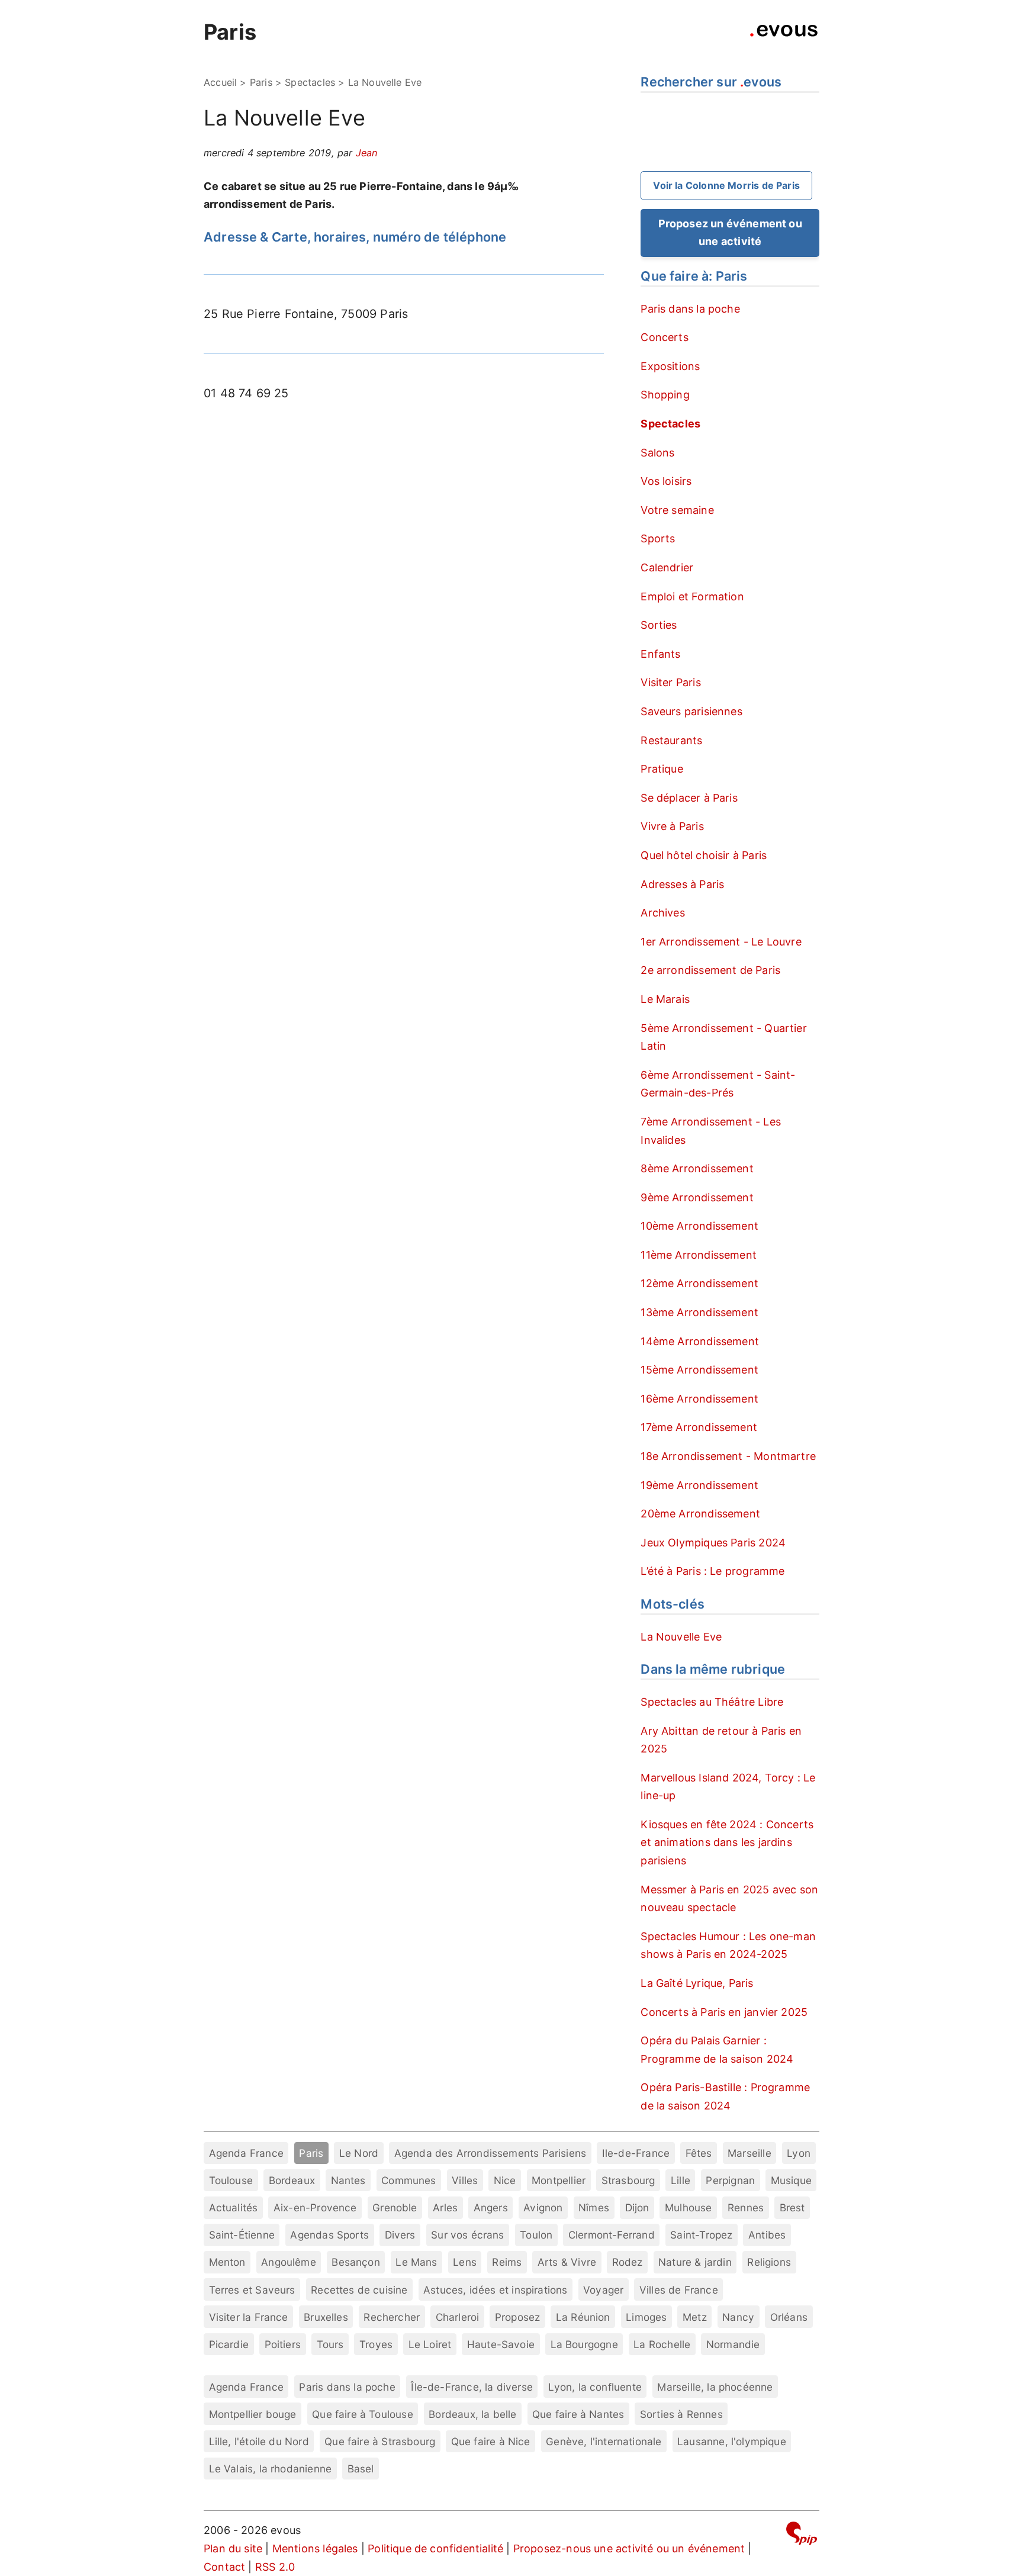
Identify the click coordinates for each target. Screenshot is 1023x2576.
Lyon (799, 2153)
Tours (330, 2344)
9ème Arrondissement (697, 1197)
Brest (792, 2207)
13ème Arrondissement (699, 1312)
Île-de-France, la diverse (472, 2387)
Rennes (746, 2207)
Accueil (220, 82)
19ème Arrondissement (699, 1485)
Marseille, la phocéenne (715, 2387)
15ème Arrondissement (699, 1370)
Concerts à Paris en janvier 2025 (724, 2012)
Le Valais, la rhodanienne (271, 2469)
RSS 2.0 (275, 2567)
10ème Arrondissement (699, 1226)
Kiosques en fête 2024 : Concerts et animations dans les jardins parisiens (727, 1842)
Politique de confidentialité (435, 2548)
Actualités (234, 2207)
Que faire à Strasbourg (380, 2441)
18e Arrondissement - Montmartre (728, 1456)
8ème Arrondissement (697, 1168)
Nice (505, 2180)
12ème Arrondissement (699, 1283)
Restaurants (671, 740)
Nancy (738, 2317)
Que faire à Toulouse (363, 2414)
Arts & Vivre (567, 2262)
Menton (227, 2262)
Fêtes (699, 2153)
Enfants (660, 654)
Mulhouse (688, 2207)
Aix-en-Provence (315, 2207)
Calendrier (667, 567)
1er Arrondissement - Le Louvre (721, 942)
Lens (465, 2262)
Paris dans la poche (690, 309)
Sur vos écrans (468, 2235)
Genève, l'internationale (604, 2441)
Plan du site (233, 2548)
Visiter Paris (670, 682)
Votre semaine (677, 510)
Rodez (628, 2262)
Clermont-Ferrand (612, 2235)
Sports (658, 538)
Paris (230, 32)
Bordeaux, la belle (472, 2414)
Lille (681, 2180)
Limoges (646, 2317)
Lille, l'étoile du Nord (259, 2441)
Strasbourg (628, 2180)
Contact (224, 2567)
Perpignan (730, 2180)
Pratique (662, 769)
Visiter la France (249, 2317)
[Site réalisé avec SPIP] (802, 2535)
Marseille (749, 2153)
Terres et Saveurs (252, 2290)
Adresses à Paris (682, 884)
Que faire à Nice (491, 2441)
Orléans (789, 2317)
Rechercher (392, 2317)
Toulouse (231, 2180)
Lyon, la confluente (595, 2387)
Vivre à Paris (672, 826)
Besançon (356, 2262)
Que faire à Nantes (578, 2414)
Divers (400, 2235)
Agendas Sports (329, 2235)
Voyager (603, 2290)
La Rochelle (662, 2344)
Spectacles (310, 82)
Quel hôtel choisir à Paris (704, 855)
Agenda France (246, 2153)
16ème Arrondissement (699, 1399)
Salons (657, 453)
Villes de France (679, 2290)
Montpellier (559, 2180)
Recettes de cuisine (359, 2290)
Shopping (665, 395)
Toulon (536, 2235)
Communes (408, 2180)
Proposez (517, 2317)
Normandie (733, 2344)
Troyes (376, 2344)
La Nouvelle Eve (681, 1637)
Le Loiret (430, 2344)
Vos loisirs (666, 481)
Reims (507, 2262)
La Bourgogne (584, 2344)
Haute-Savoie (501, 2344)
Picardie (229, 2344)
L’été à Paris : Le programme (712, 1571)
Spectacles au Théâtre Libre (712, 1702)
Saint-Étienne (242, 2235)
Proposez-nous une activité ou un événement (629, 2548)
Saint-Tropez (701, 2235)
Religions (769, 2262)
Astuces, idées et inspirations (495, 2290)
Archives (662, 913)
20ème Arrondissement (700, 1514)
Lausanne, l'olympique (732, 2441)
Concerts (664, 337)
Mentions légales (315, 2548)
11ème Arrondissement (699, 1255)
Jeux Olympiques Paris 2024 (713, 1543)
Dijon (637, 2207)
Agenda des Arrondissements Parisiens (490, 2153)
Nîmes (594, 2207)
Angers (491, 2207)
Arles (445, 2207)
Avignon (543, 2207)
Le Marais (665, 999)
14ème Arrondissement (700, 1341)
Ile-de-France (636, 2153)
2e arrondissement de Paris (710, 970)
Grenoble (395, 2207)
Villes (465, 2180)
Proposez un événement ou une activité (730, 233)
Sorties (659, 625)
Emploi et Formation (692, 596)
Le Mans (416, 2262)
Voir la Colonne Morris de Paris (726, 185)
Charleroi (458, 2317)
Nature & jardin (695, 2262)
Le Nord (359, 2153)
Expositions (670, 366)
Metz (695, 2317)
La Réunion (583, 2317)
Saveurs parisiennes (691, 711)
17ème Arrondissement (699, 1427)
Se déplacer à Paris (689, 798)
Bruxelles (326, 2317)
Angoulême (289, 2262)
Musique (791, 2180)
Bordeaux (292, 2180)
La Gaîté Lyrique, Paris (697, 1983)
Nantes (348, 2180)
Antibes (767, 2235)
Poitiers (283, 2344)
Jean (367, 153)
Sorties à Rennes (681, 2414)
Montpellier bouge (253, 2414)
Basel (361, 2469)
